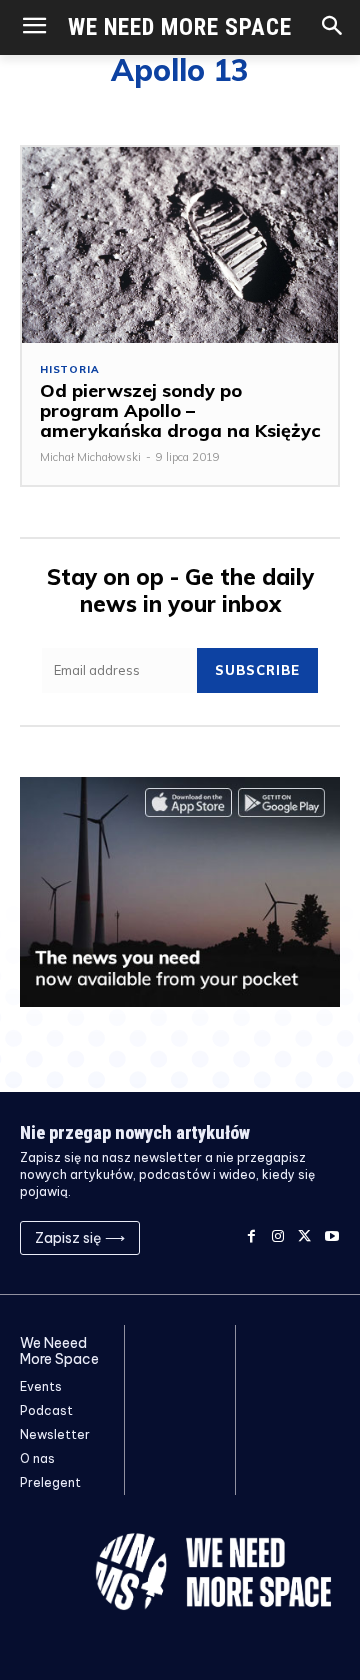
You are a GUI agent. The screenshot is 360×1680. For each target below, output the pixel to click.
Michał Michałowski (90, 457)
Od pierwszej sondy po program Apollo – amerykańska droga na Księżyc (180, 410)
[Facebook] (251, 1237)
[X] (304, 1237)
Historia (69, 370)
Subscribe (257, 670)
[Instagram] (278, 1237)
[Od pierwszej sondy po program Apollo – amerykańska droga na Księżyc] (180, 245)
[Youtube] (331, 1237)
